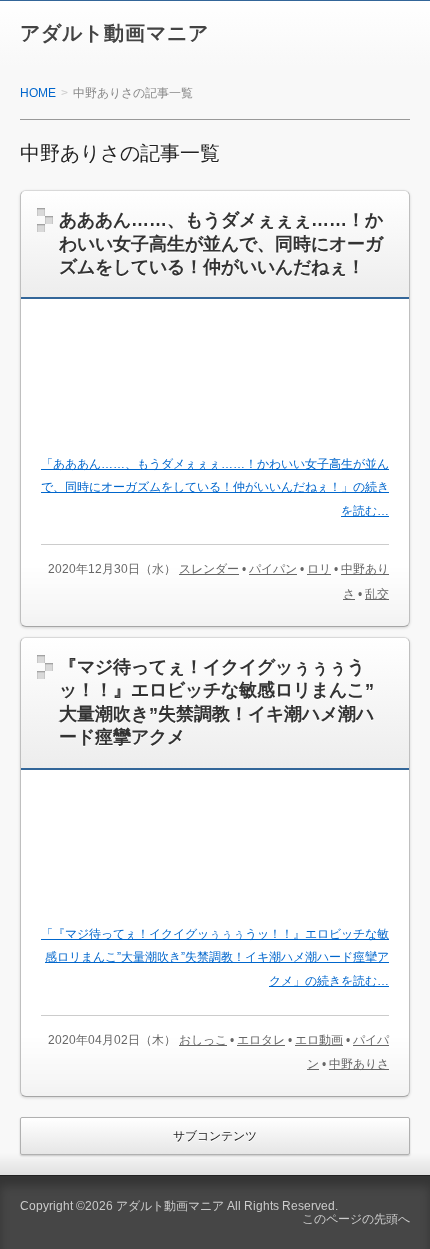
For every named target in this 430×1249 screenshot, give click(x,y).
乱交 (377, 594)
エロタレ (261, 1040)
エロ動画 (319, 1040)
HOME (38, 93)
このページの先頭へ (356, 1219)
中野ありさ (359, 1064)
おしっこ (203, 1040)
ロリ (319, 569)
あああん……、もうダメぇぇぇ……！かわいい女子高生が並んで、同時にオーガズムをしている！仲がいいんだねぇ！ (221, 243)
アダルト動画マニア (114, 33)
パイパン (273, 569)
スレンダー (209, 569)
